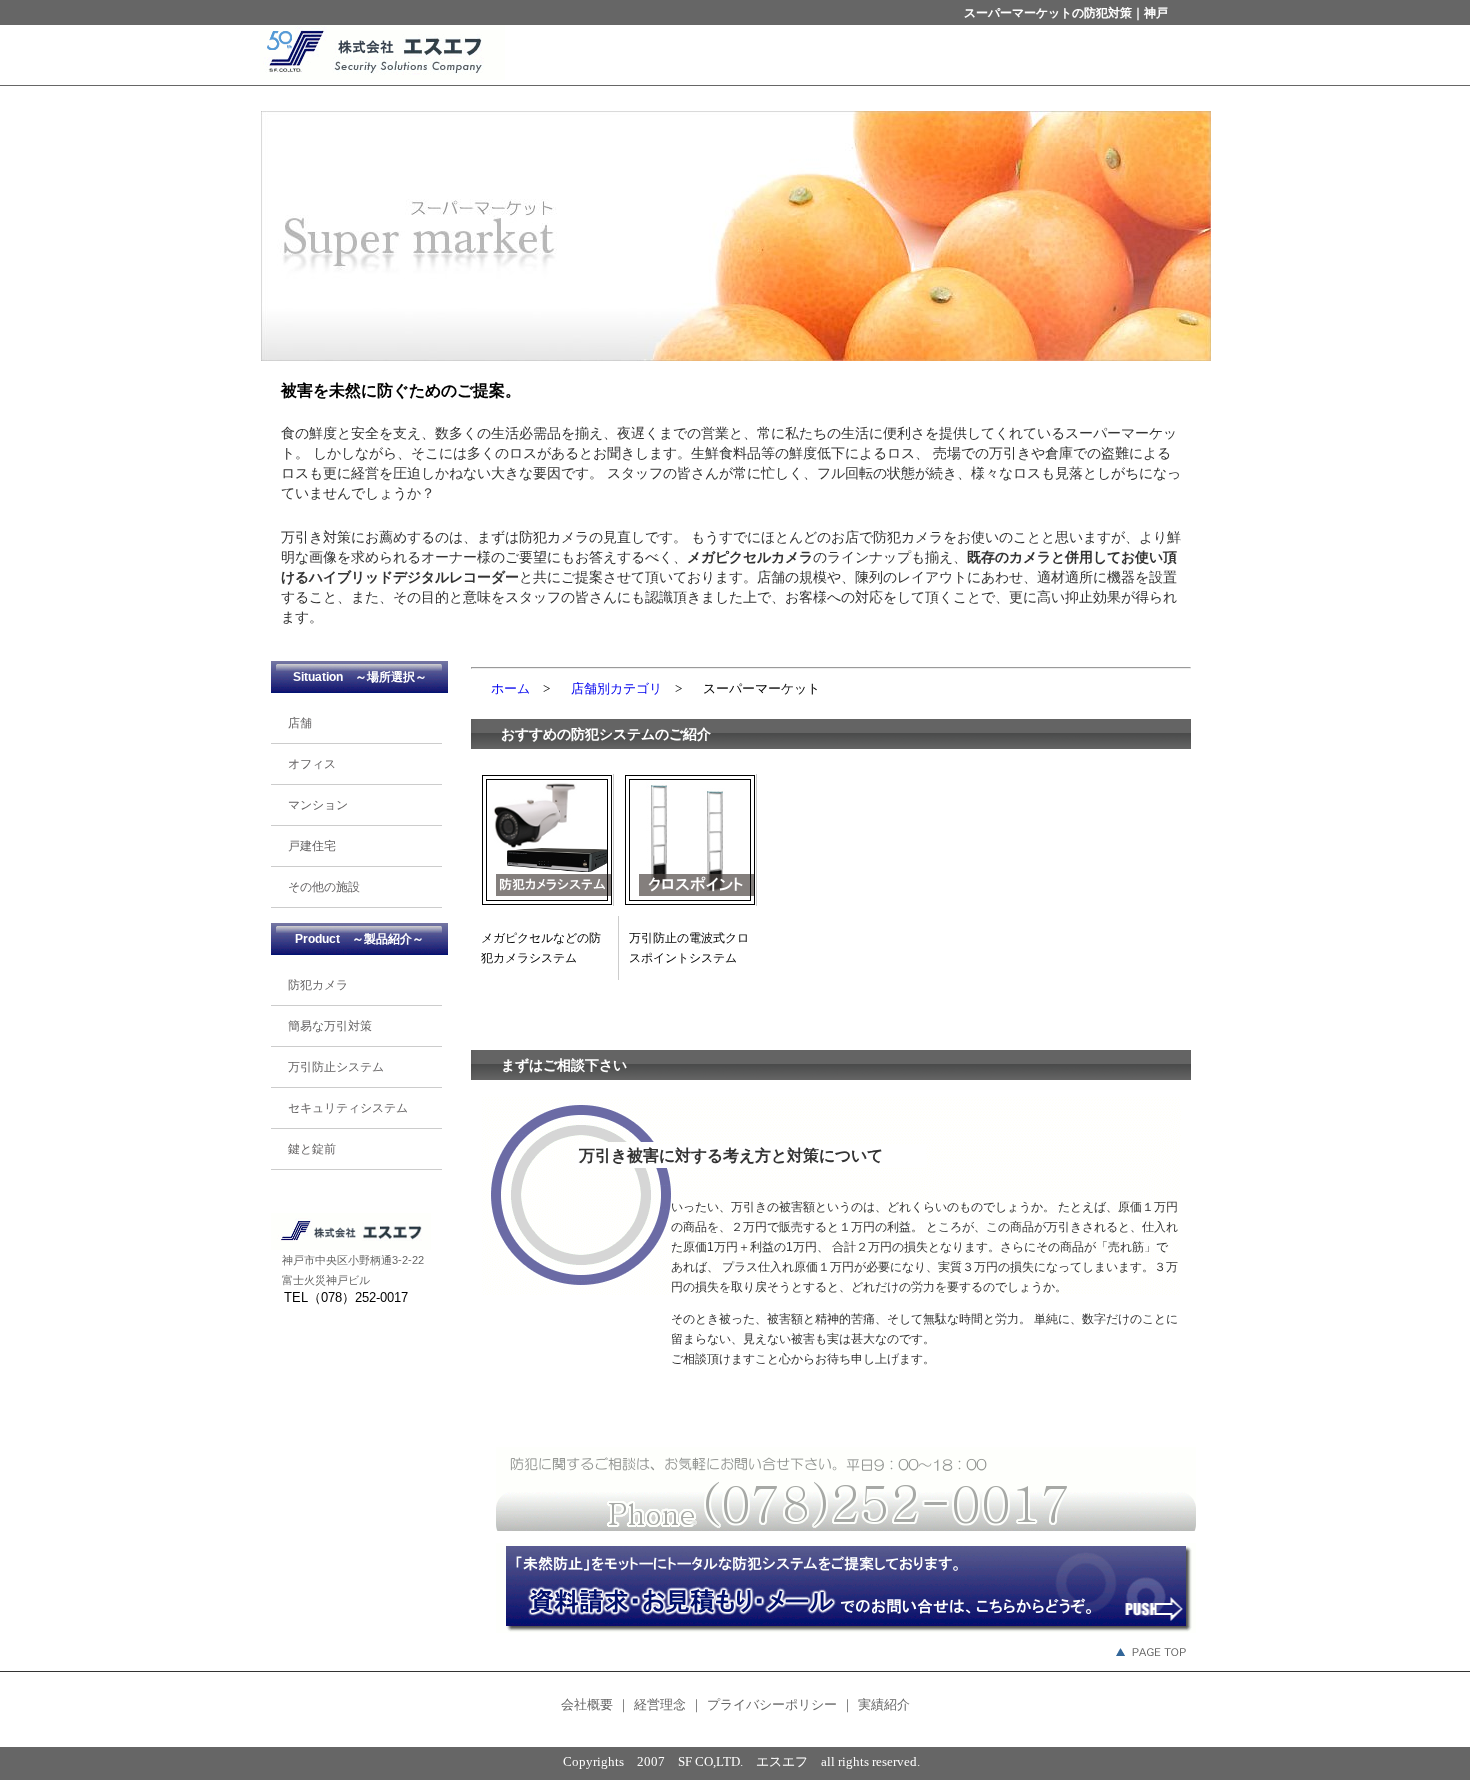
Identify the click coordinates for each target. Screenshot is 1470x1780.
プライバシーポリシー (772, 1704)
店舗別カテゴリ (616, 689)
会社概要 (589, 1704)
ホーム (510, 689)
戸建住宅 (306, 846)
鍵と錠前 (306, 1149)
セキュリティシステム (342, 1108)
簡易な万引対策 (324, 1026)
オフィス (306, 764)
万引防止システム (330, 1067)
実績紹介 (884, 1704)
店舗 (294, 723)
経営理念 (660, 1704)
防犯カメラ (312, 985)
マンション (312, 805)
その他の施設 (318, 887)
